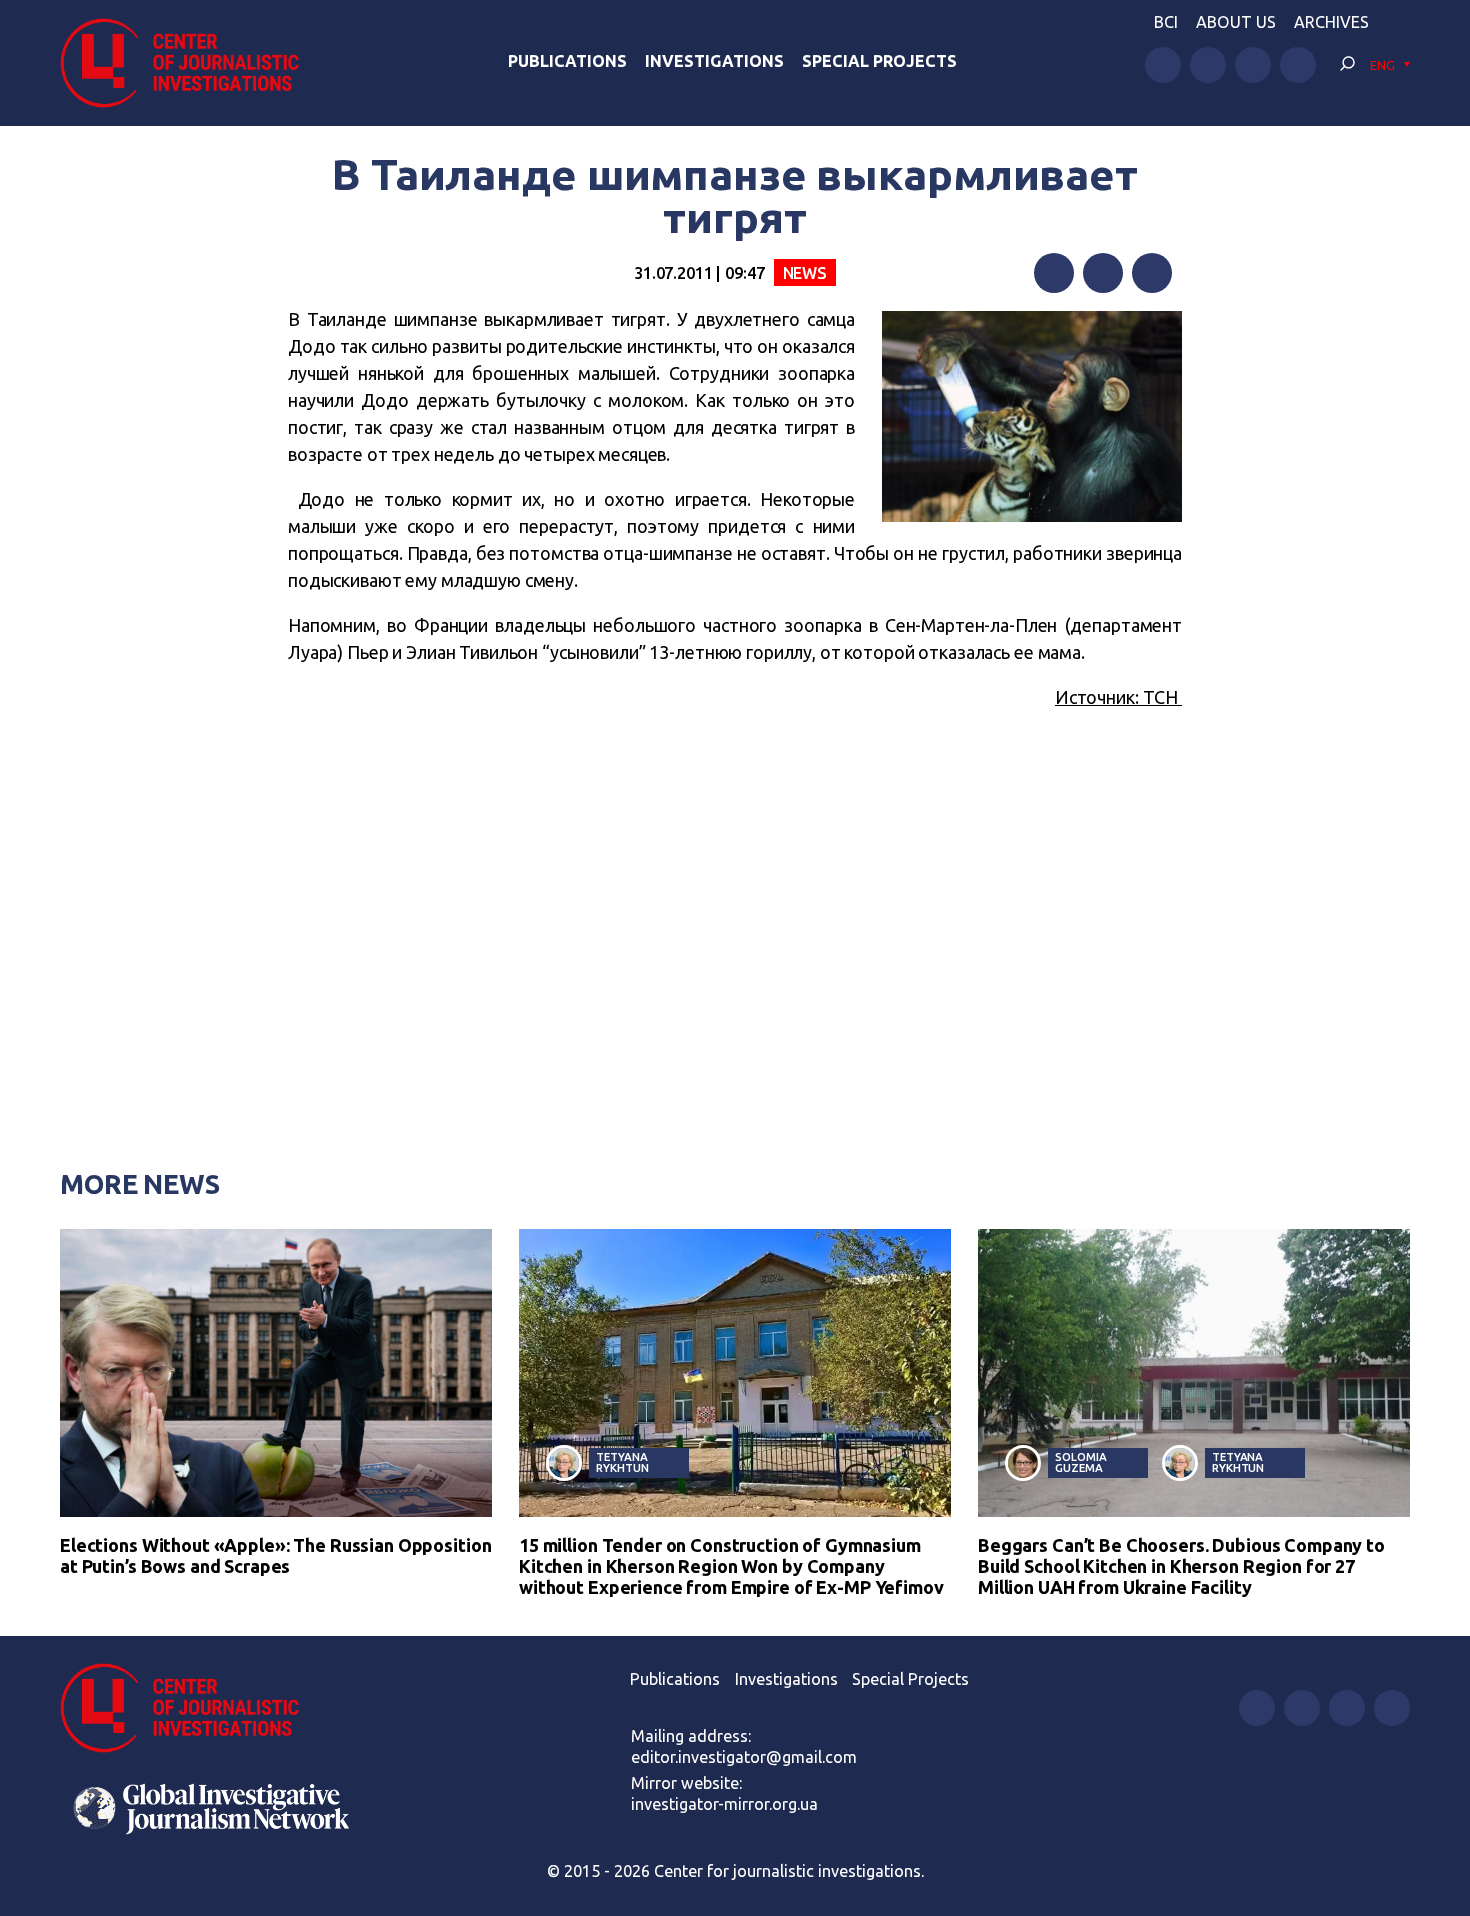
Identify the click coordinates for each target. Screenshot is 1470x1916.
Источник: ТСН (1118, 697)
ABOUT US (1236, 22)
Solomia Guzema (1080, 1462)
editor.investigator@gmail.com (744, 1757)
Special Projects (879, 61)
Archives (1331, 22)
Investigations (714, 61)
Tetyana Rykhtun (622, 1462)
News (805, 273)
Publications (567, 61)
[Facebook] (1054, 273)
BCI (1166, 22)
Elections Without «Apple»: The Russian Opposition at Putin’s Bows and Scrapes (275, 1555)
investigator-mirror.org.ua (724, 1804)
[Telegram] (1152, 273)
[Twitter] (1103, 273)
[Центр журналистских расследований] (189, 63)
